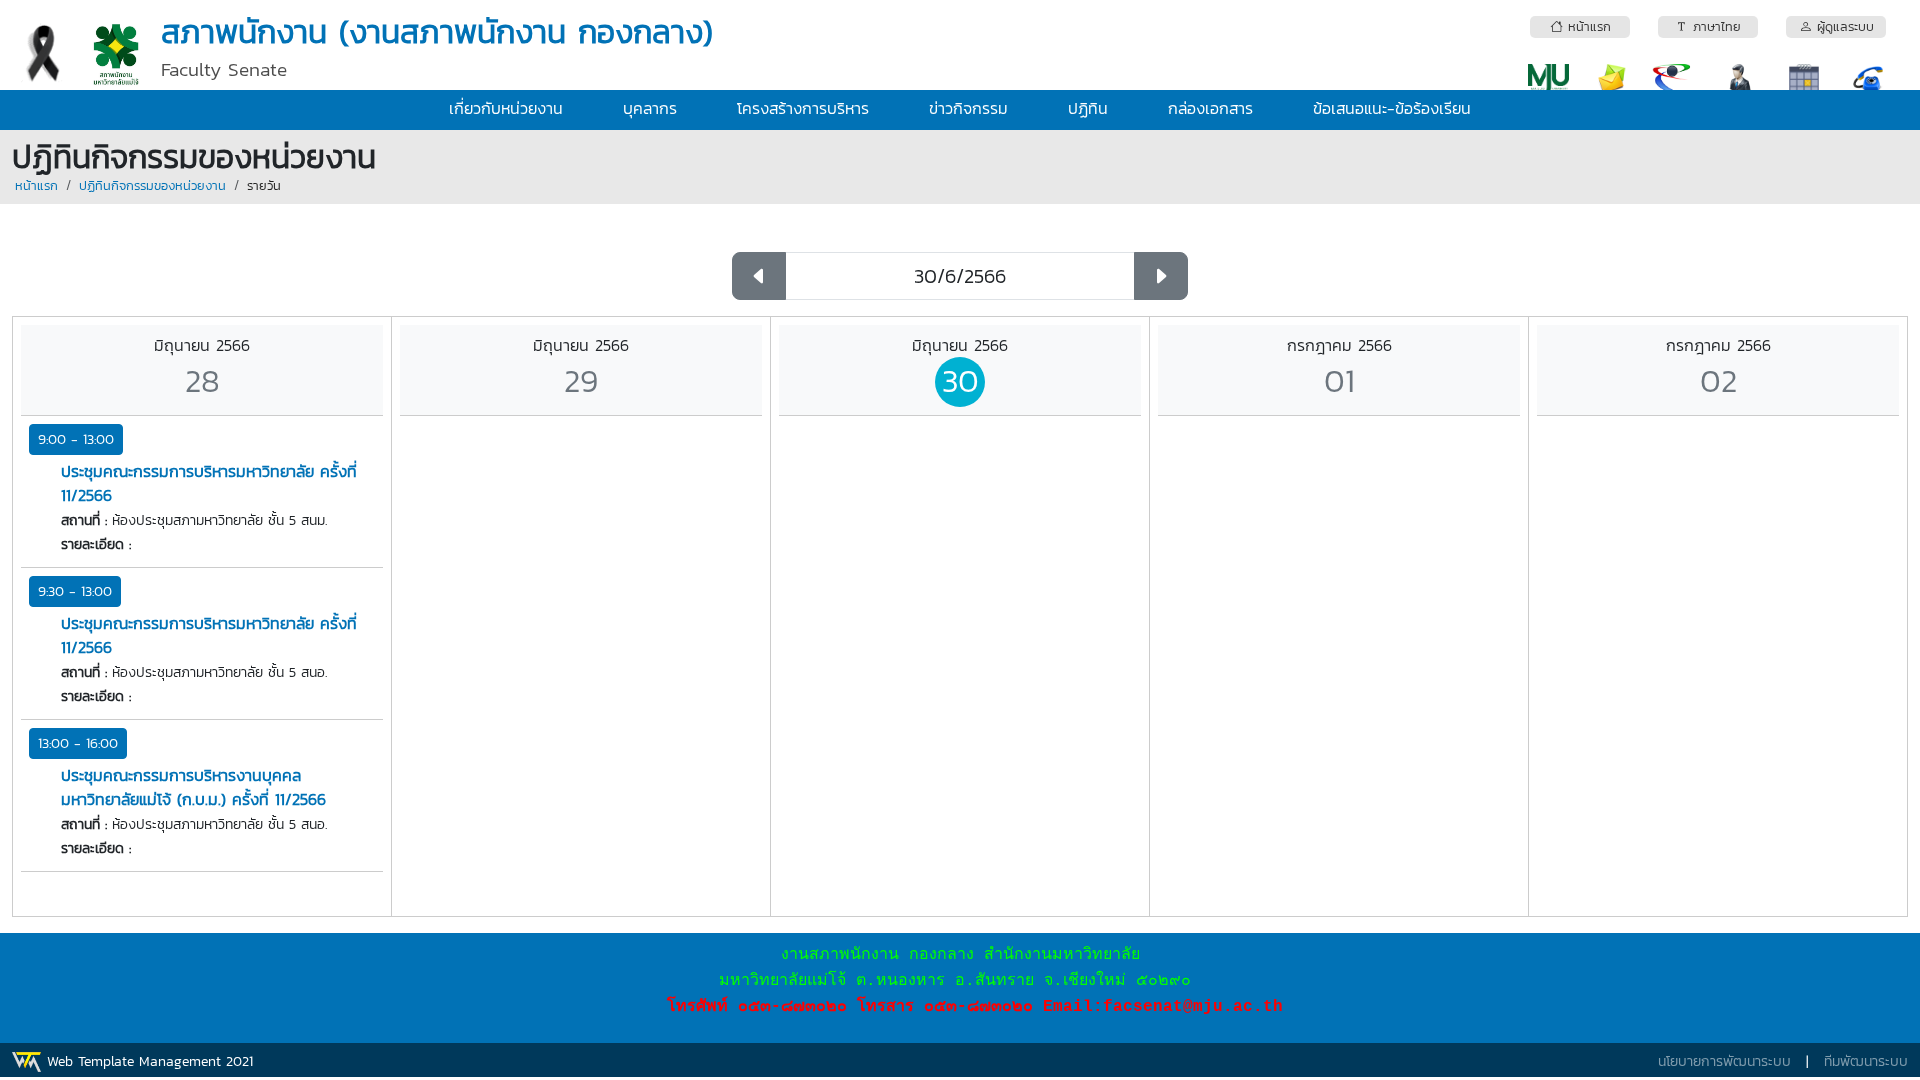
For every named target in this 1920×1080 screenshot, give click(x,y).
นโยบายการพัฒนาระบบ (1724, 1061)
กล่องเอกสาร (1210, 108)
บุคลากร (650, 108)
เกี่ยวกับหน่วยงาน (506, 108)
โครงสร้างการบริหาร (803, 108)
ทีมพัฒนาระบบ (1866, 1061)
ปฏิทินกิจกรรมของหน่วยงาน (152, 185)
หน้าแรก (36, 185)
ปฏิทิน (1088, 108)
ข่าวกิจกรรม (968, 108)
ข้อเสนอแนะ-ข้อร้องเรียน (1392, 108)
